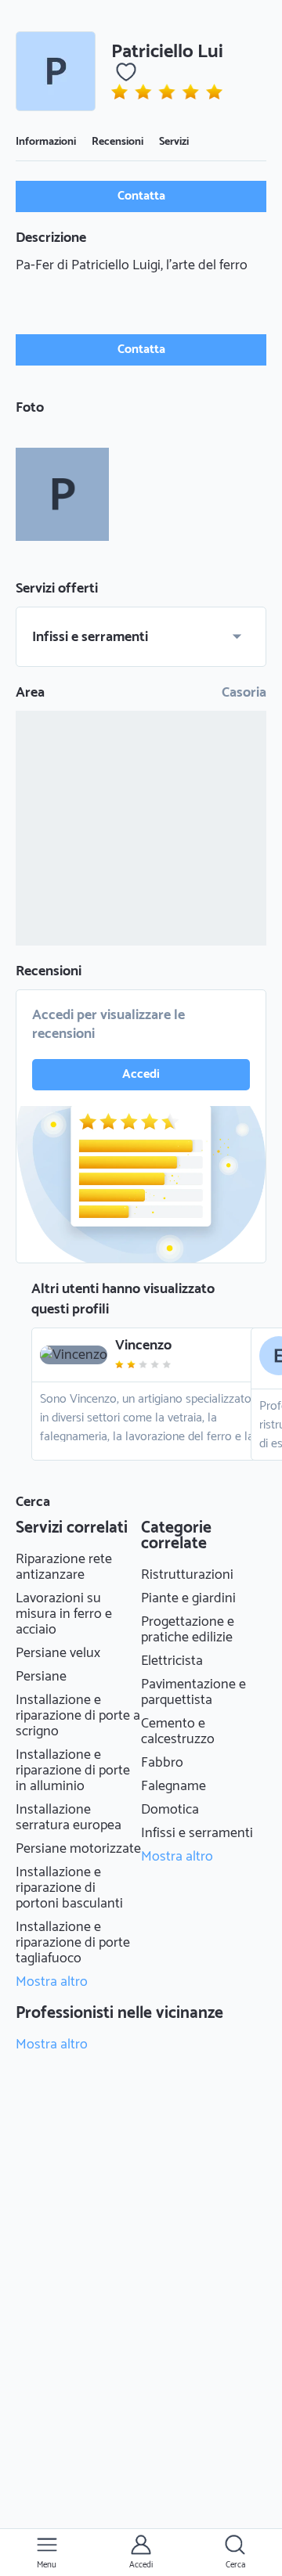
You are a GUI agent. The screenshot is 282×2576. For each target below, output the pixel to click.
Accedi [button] (141, 1074)
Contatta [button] (141, 196)
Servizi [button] (174, 142)
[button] (56, 71)
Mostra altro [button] (52, 1982)
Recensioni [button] (117, 142)
